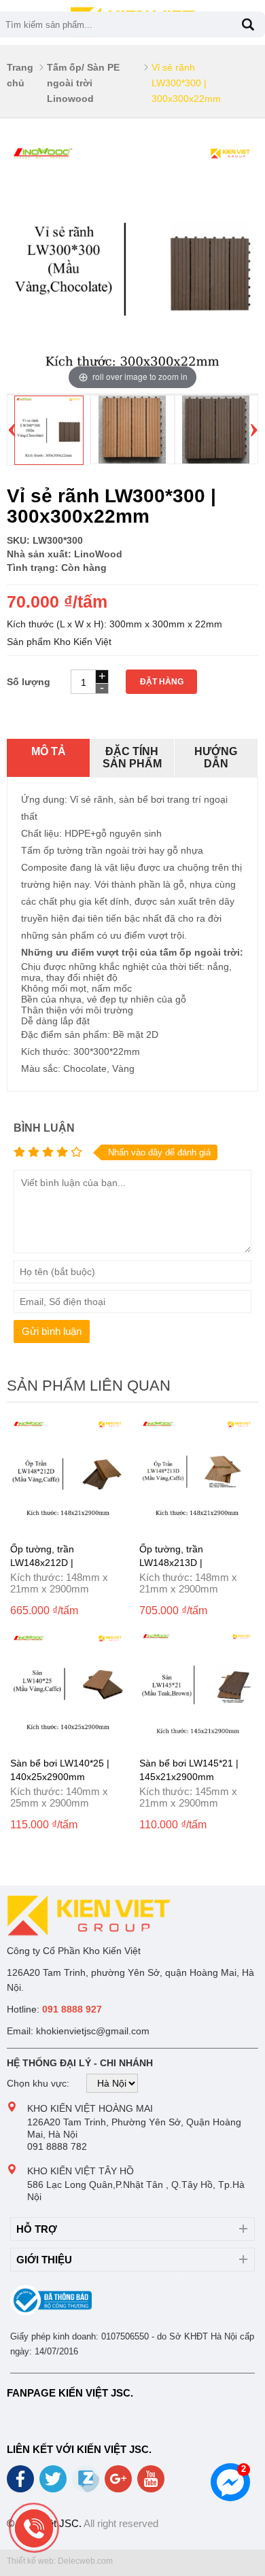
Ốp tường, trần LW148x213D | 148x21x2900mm (177, 1563)
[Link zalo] (87, 2489)
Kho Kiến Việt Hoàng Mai (90, 2108)
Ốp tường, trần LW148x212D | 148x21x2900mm (48, 1563)
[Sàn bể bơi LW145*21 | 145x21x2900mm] (197, 1742)
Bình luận (44, 1128)
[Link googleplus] (119, 2484)
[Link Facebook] (21, 2484)
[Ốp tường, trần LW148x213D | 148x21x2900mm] (197, 1528)
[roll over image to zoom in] (132, 267)
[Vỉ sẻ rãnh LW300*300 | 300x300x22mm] (49, 462)
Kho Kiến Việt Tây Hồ (81, 2171)
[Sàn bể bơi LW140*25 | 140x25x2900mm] (68, 1742)
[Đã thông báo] (51, 2312)
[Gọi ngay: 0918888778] (34, 2528)
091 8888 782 (57, 2146)
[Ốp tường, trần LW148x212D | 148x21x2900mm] (68, 1528)
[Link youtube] (152, 2484)
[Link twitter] (54, 2484)
